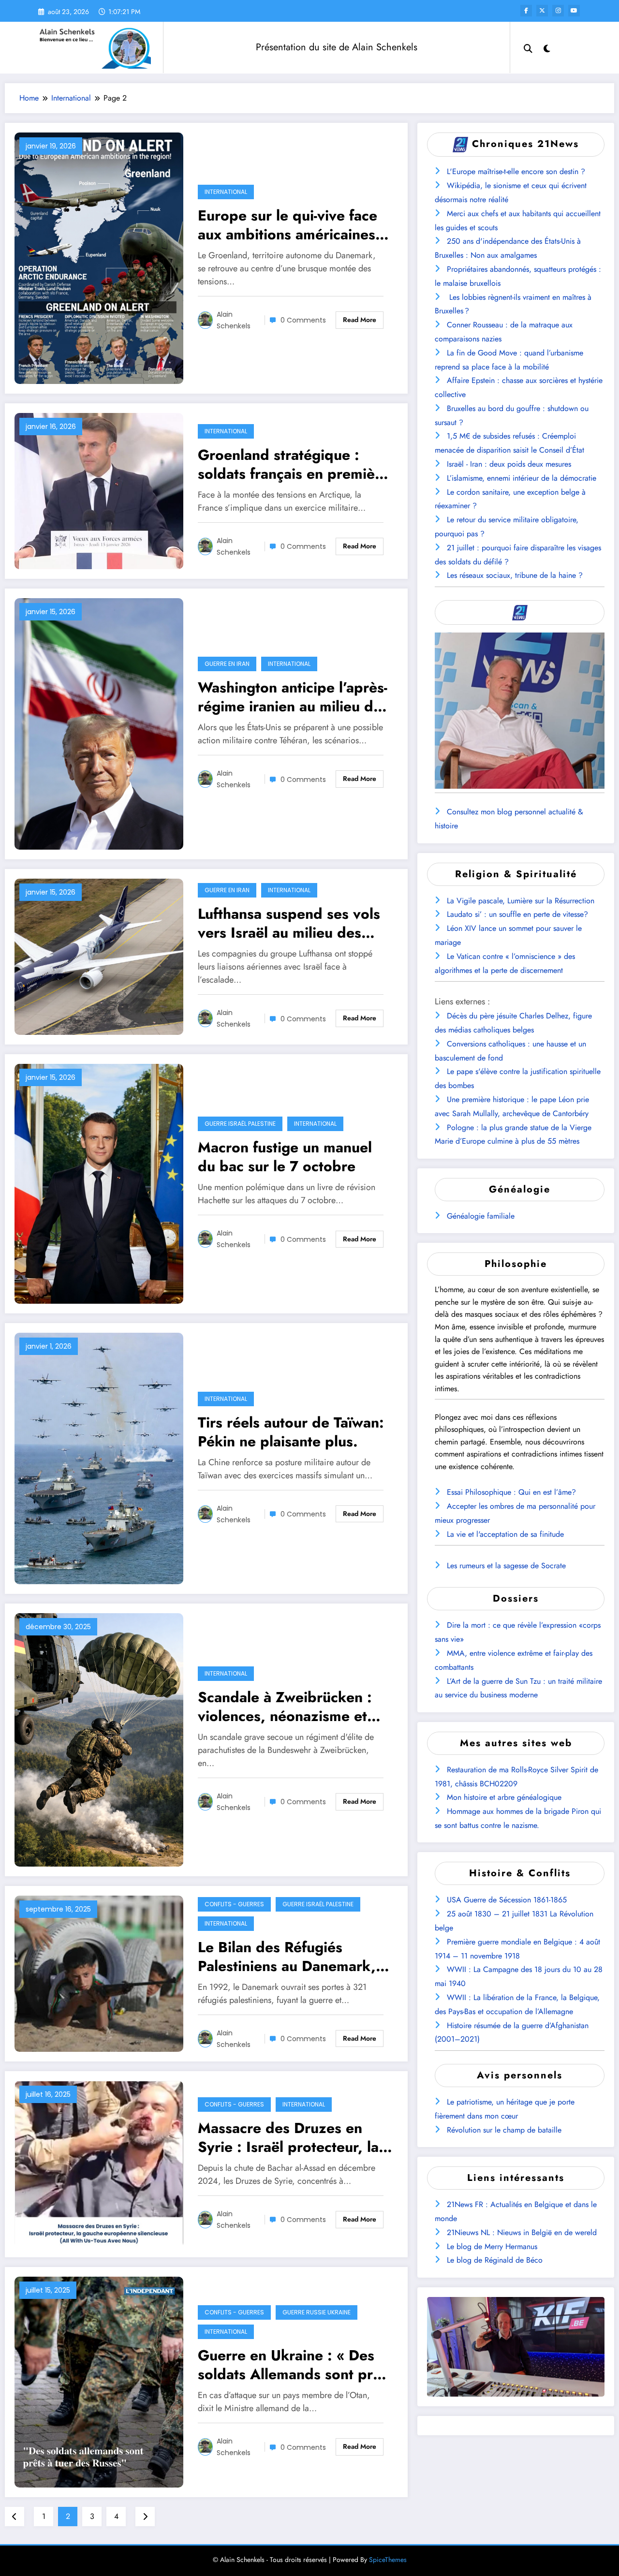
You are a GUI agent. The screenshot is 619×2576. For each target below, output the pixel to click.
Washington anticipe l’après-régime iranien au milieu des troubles (293, 697)
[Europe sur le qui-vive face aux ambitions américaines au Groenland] (99, 258)
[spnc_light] (547, 47)
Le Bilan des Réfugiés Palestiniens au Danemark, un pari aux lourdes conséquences (287, 1957)
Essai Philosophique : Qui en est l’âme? (511, 1492)
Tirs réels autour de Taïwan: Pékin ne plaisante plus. (291, 1432)
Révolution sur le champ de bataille (504, 2130)
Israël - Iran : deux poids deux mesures (509, 464)
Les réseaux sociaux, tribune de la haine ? (515, 575)
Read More (360, 320)
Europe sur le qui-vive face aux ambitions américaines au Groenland (287, 225)
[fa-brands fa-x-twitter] (542, 11)
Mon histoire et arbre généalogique (504, 1797)
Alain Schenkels (234, 320)
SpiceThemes (388, 2560)
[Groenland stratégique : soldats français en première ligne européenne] (99, 490)
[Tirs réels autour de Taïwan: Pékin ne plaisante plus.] (99, 1458)
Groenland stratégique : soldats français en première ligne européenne (293, 464)
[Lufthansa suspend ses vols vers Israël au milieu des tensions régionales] (99, 956)
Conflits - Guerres (234, 1904)
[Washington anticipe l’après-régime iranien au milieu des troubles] (99, 723)
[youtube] (574, 11)
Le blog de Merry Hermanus (492, 2246)
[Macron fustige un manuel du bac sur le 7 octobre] (99, 1183)
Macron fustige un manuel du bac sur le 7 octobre (285, 1157)
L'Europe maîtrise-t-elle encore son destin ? (516, 171)
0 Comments (303, 320)
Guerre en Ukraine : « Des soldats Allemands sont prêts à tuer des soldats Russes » (295, 2365)
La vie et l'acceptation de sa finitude (505, 1534)
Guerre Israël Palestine (240, 1124)
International (226, 192)
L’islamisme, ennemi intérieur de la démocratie (522, 478)
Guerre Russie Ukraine (317, 2312)
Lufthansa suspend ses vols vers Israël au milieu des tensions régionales (289, 923)
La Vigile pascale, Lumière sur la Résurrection (521, 901)
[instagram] (558, 11)
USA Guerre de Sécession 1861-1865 (507, 1900)
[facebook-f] (526, 11)
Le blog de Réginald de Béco (495, 2260)
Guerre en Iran (227, 664)
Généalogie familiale (481, 1216)
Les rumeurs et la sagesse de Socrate (506, 1566)
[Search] (528, 47)
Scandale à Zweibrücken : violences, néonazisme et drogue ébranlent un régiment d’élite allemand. (286, 1707)
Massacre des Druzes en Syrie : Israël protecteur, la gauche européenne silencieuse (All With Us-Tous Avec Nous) (294, 2137)
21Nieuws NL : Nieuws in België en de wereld (522, 2232)
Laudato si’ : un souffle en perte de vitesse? (517, 914)
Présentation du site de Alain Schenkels (337, 47)
